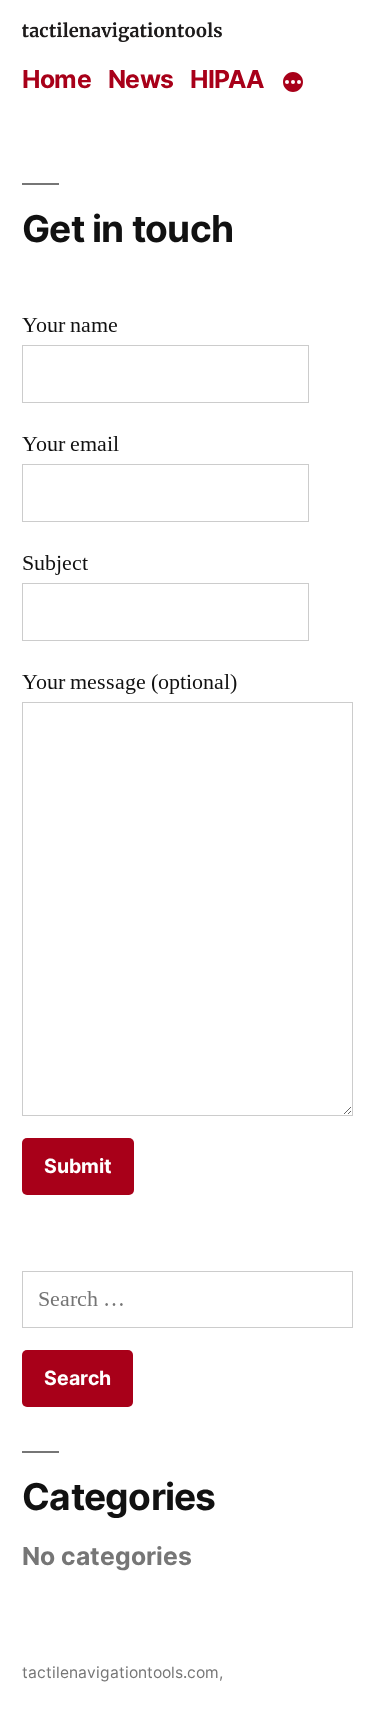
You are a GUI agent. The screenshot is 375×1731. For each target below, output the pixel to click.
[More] (293, 83)
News (141, 79)
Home (56, 79)
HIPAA (227, 79)
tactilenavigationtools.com (120, 1672)
